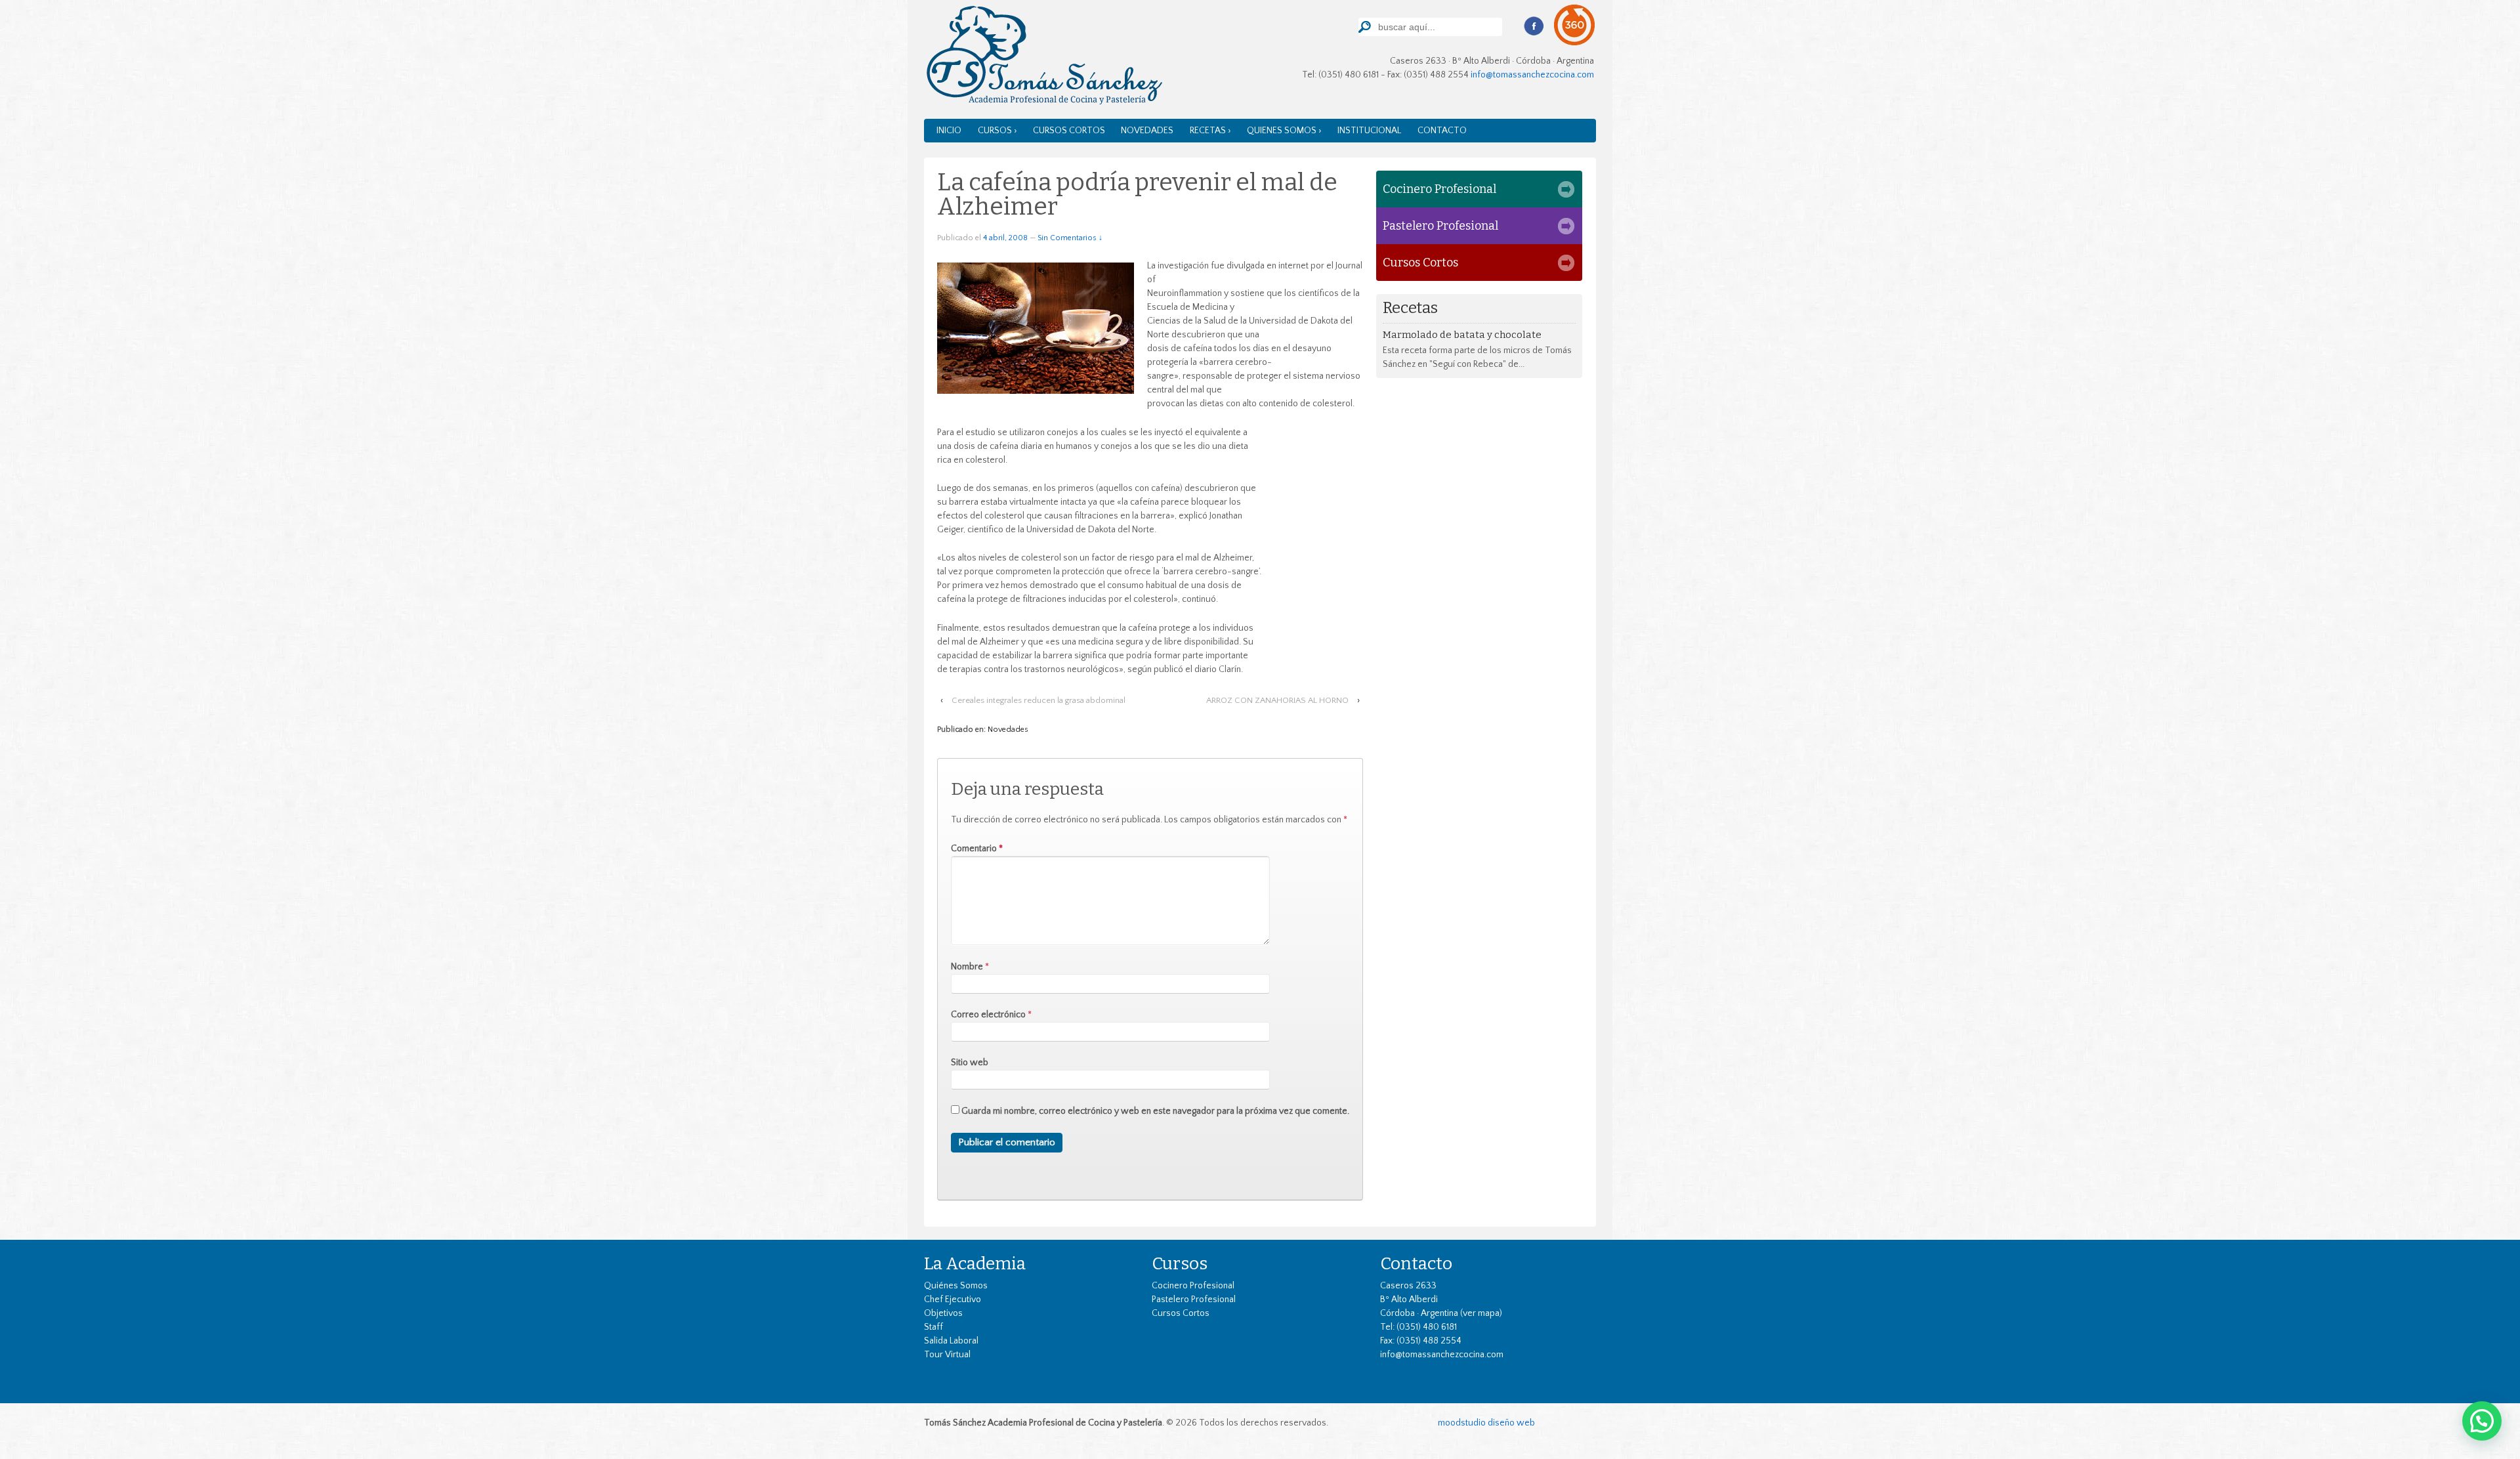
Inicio (949, 131)
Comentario (977, 849)
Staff (934, 1327)
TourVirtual (1575, 25)
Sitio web (970, 1063)
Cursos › (997, 131)
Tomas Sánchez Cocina (1043, 58)
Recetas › (1210, 131)
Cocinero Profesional (1439, 189)
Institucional (1369, 131)
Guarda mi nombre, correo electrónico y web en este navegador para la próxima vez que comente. (1155, 1111)
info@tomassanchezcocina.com (1532, 75)
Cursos (1180, 1263)
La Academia (975, 1263)
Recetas (1410, 308)
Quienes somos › (1284, 131)
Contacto (1442, 131)
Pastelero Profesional (1440, 226)
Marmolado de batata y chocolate (1462, 335)
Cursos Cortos (1069, 131)
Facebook (1534, 26)
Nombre (967, 967)
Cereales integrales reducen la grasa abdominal (1039, 700)
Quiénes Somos (956, 1286)
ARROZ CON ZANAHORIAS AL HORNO (1277, 700)
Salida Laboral (951, 1341)
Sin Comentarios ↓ (1070, 238)
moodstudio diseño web (1486, 1423)
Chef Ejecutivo (953, 1300)
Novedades (1147, 131)
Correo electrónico (988, 1015)
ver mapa (1481, 1313)
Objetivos (943, 1313)
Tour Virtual (947, 1355)
